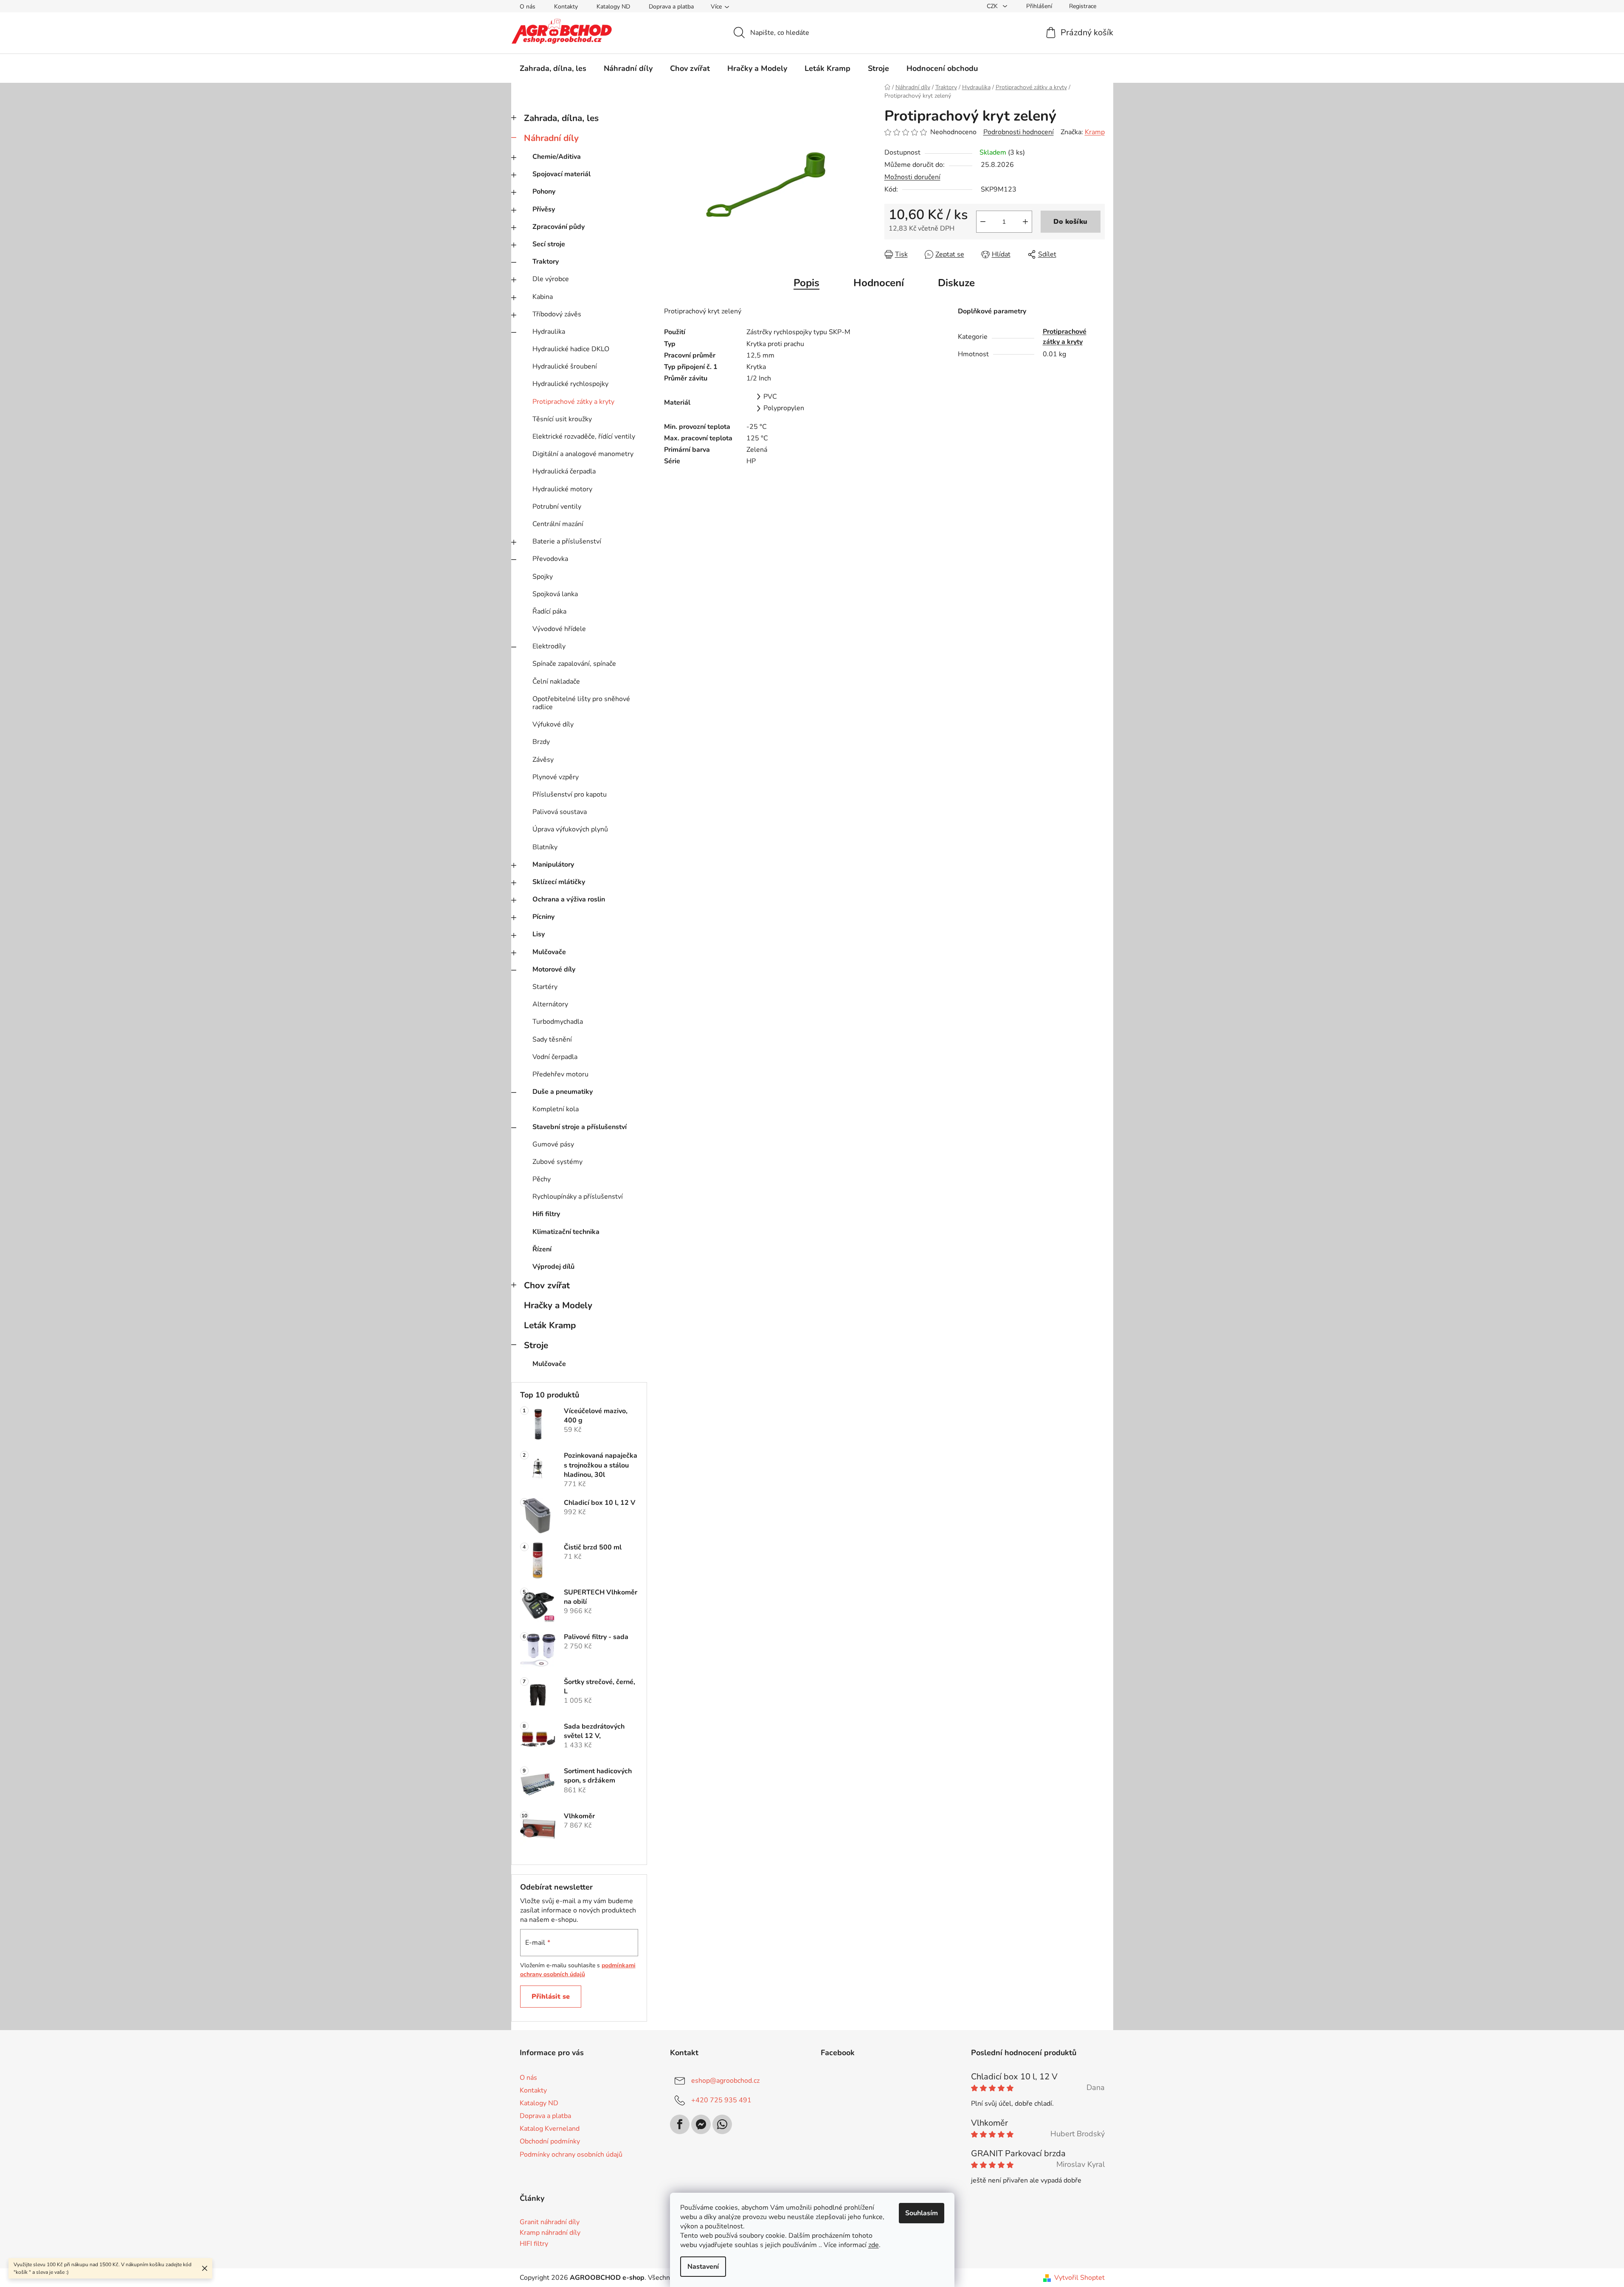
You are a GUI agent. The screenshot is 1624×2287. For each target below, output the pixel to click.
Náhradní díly (551, 138)
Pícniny (543, 917)
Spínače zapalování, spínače (574, 664)
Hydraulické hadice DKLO (571, 349)
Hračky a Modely (558, 1305)
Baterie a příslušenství (567, 541)
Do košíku (1070, 222)
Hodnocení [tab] (879, 283)
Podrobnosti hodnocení (1019, 132)
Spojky (543, 577)
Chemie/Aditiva (557, 157)
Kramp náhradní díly (550, 2233)
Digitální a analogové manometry (583, 454)
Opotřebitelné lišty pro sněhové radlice (581, 703)
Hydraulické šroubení (565, 366)
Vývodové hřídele (559, 629)
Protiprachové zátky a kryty (573, 402)
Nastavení (703, 2267)
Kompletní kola (556, 1109)
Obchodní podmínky (550, 2141)
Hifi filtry (546, 1214)
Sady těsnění (552, 1039)
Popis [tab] (806, 283)
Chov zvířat (547, 1285)
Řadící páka (549, 611)
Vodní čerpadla (555, 1057)
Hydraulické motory (562, 489)
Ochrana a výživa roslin (569, 899)
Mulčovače (549, 952)
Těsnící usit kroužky (562, 419)
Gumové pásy (553, 1144)
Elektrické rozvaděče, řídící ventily (584, 437)
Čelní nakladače (556, 682)
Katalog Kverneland (550, 2129)
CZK (993, 6)
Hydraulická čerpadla (564, 471)
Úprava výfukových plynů (570, 829)
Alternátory (550, 1004)
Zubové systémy (557, 1162)
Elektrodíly (549, 646)
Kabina (543, 297)
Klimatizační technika (566, 1232)
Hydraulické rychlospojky (570, 384)
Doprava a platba (671, 7)
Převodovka (550, 559)
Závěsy (543, 760)
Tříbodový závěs (557, 314)
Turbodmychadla (558, 1022)
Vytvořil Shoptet (1079, 2278)
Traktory (546, 262)
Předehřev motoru (560, 1074)
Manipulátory (553, 865)
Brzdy (541, 742)
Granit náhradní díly (550, 2222)
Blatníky (545, 847)
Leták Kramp (550, 1325)
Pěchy (542, 1179)
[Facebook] (680, 2124)
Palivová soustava (560, 812)
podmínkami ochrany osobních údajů (578, 1970)
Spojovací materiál (562, 174)
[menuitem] (553, 68)
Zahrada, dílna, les (561, 118)
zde (874, 2245)
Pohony (544, 192)
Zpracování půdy (559, 227)
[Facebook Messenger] (701, 2124)
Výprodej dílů (553, 1267)
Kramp (1095, 132)
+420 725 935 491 (721, 2100)
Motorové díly (554, 969)
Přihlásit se (551, 1997)
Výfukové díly (553, 724)
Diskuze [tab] (956, 283)
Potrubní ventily (557, 507)
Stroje (536, 1345)
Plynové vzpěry (556, 777)
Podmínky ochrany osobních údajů (571, 2155)
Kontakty (566, 7)
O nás (528, 7)
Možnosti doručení (912, 177)
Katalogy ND (613, 7)
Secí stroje (549, 244)
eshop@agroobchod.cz (725, 2081)
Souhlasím (922, 2213)
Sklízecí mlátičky (559, 882)
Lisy (539, 934)
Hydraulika (549, 332)
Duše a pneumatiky (563, 1092)
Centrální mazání (558, 524)
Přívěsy (544, 209)
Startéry (545, 987)
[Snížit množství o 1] (983, 222)
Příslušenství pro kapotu (570, 794)
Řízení (542, 1249)
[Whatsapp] (722, 2124)
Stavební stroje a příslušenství (580, 1127)
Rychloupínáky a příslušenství (578, 1197)
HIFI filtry (534, 2244)
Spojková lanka (555, 594)
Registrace (1083, 6)
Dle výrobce (551, 279)
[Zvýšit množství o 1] (1025, 222)
